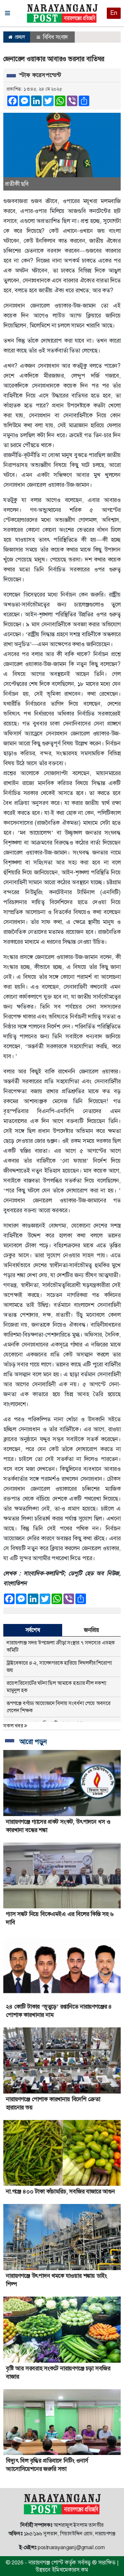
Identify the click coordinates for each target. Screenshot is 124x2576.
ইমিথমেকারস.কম (70, 2570)
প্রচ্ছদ (19, 37)
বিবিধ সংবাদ (55, 37)
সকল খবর (14, 1726)
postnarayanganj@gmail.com (71, 2547)
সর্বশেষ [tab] (33, 1630)
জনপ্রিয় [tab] (91, 1630)
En (114, 13)
